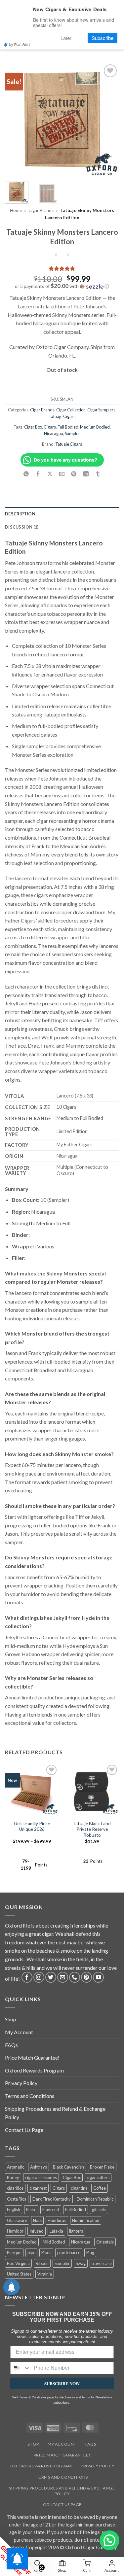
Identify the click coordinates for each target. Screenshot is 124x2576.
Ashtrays (39, 2167)
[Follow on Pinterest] (86, 1977)
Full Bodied (68, 427)
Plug (90, 2252)
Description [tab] (20, 514)
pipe (31, 2252)
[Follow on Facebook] (27, 1977)
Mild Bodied (54, 2242)
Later (66, 38)
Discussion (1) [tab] (22, 527)
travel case (102, 2263)
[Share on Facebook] (38, 474)
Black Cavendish (68, 2167)
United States (19, 2274)
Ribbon (42, 2263)
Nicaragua (54, 434)
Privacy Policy (21, 2083)
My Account (19, 2032)
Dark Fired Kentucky (52, 2199)
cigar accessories (41, 2177)
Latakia (56, 2231)
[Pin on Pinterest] (74, 474)
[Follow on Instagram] (39, 1977)
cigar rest (38, 2188)
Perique (14, 2252)
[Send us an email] (63, 1977)
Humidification (86, 2220)
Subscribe (103, 38)
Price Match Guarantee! (32, 2057)
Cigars (50, 427)
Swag (81, 2263)
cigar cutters (98, 2177)
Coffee (100, 2188)
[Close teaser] (42, 2567)
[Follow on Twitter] (51, 1977)
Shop (11, 2019)
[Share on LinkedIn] (86, 474)
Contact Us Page (24, 2130)
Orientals (105, 2242)
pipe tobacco (69, 2252)
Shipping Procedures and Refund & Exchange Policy (55, 2113)
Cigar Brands (41, 210)
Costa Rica (17, 2199)
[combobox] (21, 2368)
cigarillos (15, 2188)
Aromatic (16, 2167)
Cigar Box (33, 427)
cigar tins (79, 2188)
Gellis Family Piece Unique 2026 (32, 1827)
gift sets (99, 2210)
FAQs (11, 2045)
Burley (13, 2177)
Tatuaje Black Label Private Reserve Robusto (92, 1829)
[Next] (108, 120)
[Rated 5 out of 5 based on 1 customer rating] (62, 268)
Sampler (72, 434)
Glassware (17, 2220)
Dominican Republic (95, 2199)
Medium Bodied (95, 427)
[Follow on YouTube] (98, 1977)
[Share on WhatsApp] (26, 474)
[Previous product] (68, 255)
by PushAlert (20, 44)
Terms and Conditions (30, 2096)
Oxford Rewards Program (34, 2070)
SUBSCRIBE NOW (62, 2383)
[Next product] (56, 255)
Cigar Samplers (101, 410)
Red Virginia (18, 2263)
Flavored (51, 2210)
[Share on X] (50, 474)
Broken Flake (102, 2167)
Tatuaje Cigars (62, 416)
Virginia (45, 2274)
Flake (31, 2210)
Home (16, 210)
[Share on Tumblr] (98, 474)
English (14, 2210)
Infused (37, 2231)
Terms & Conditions (33, 2397)
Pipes (46, 2252)
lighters (76, 2231)
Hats (37, 2220)
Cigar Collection (71, 410)
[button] (62, 286)
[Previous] (16, 120)
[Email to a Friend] (62, 474)
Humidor (15, 2231)
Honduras (57, 2220)
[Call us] (75, 1977)
